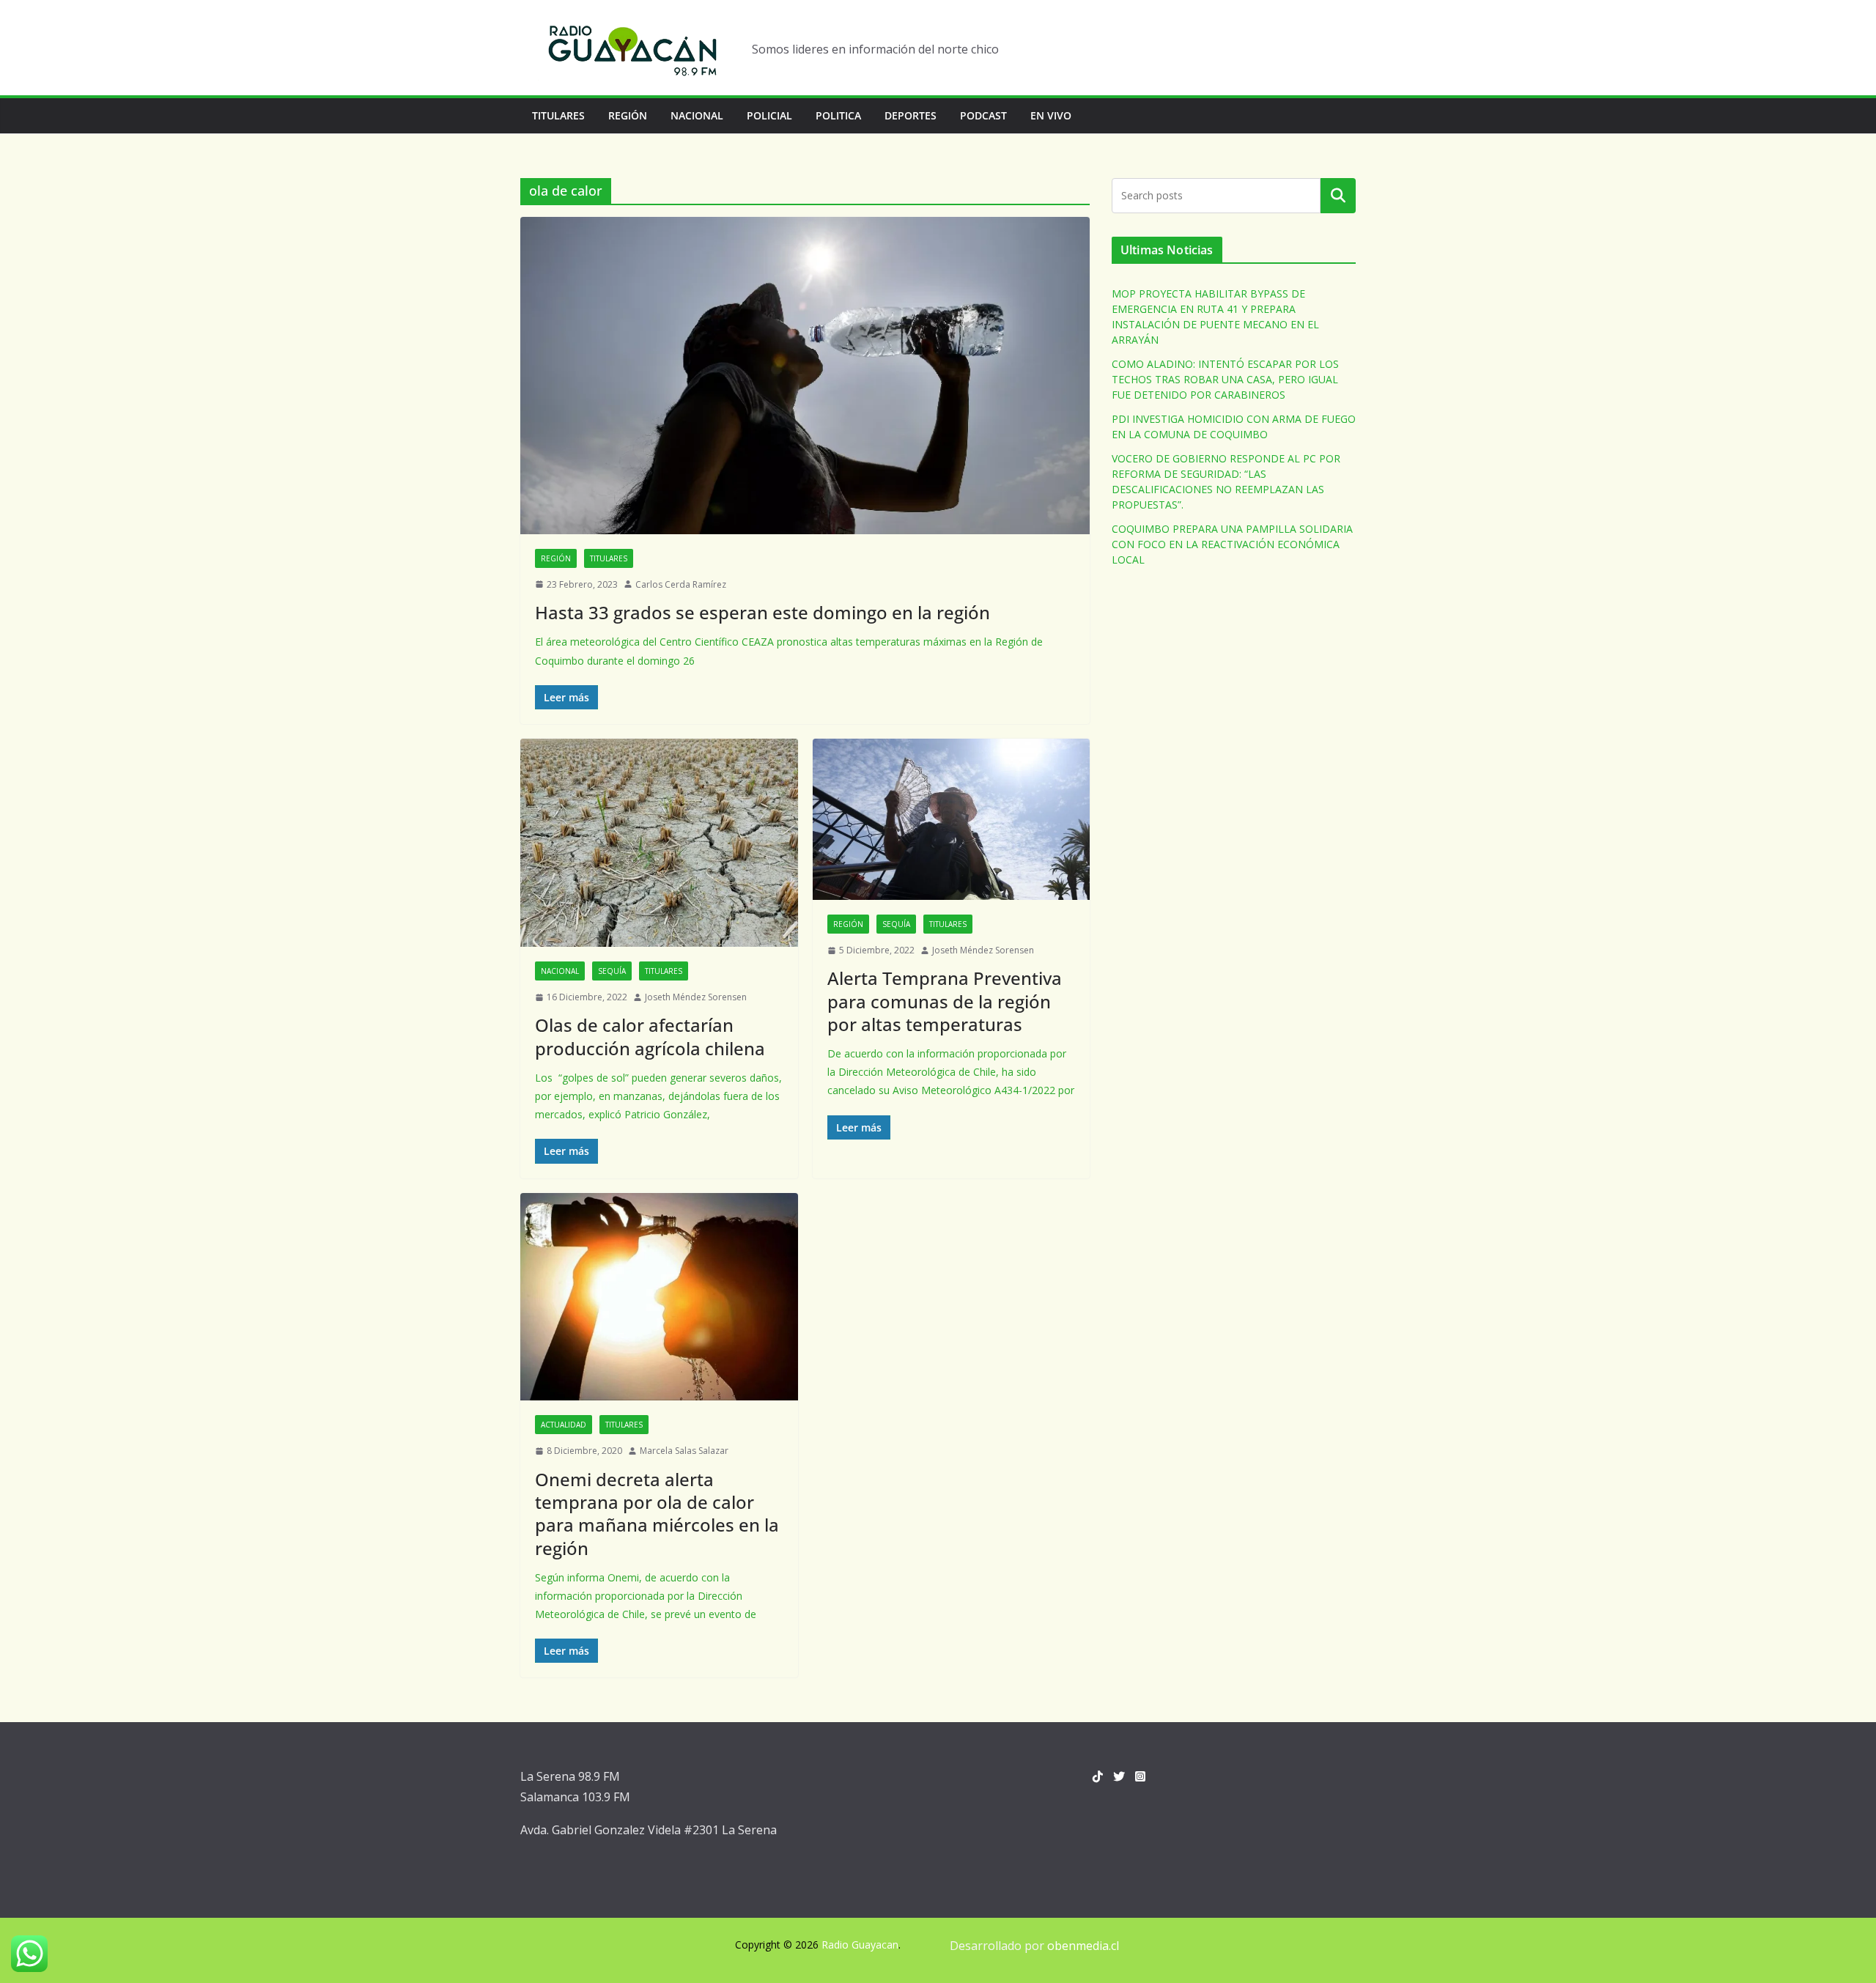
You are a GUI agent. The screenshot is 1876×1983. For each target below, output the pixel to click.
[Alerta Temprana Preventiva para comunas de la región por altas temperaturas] (952, 819)
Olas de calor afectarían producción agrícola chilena (650, 1036)
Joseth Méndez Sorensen (696, 997)
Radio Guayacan (860, 1945)
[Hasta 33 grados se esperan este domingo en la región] (805, 375)
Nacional (697, 115)
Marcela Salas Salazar (684, 1451)
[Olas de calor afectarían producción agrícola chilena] (659, 843)
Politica (838, 115)
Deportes (911, 115)
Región (628, 115)
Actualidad (564, 1425)
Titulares (558, 115)
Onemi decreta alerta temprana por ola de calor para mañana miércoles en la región (657, 1514)
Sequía (612, 971)
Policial (769, 115)
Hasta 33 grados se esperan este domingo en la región (762, 612)
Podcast (983, 115)
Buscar (1338, 196)
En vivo (1051, 115)
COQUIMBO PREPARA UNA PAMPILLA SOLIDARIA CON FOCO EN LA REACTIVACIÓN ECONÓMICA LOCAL (1232, 544)
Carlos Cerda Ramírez (681, 584)
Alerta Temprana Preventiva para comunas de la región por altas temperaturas (945, 1001)
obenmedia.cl (1083, 1946)
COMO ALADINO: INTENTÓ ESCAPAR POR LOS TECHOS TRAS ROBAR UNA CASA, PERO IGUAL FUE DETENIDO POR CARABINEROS (1225, 379)
